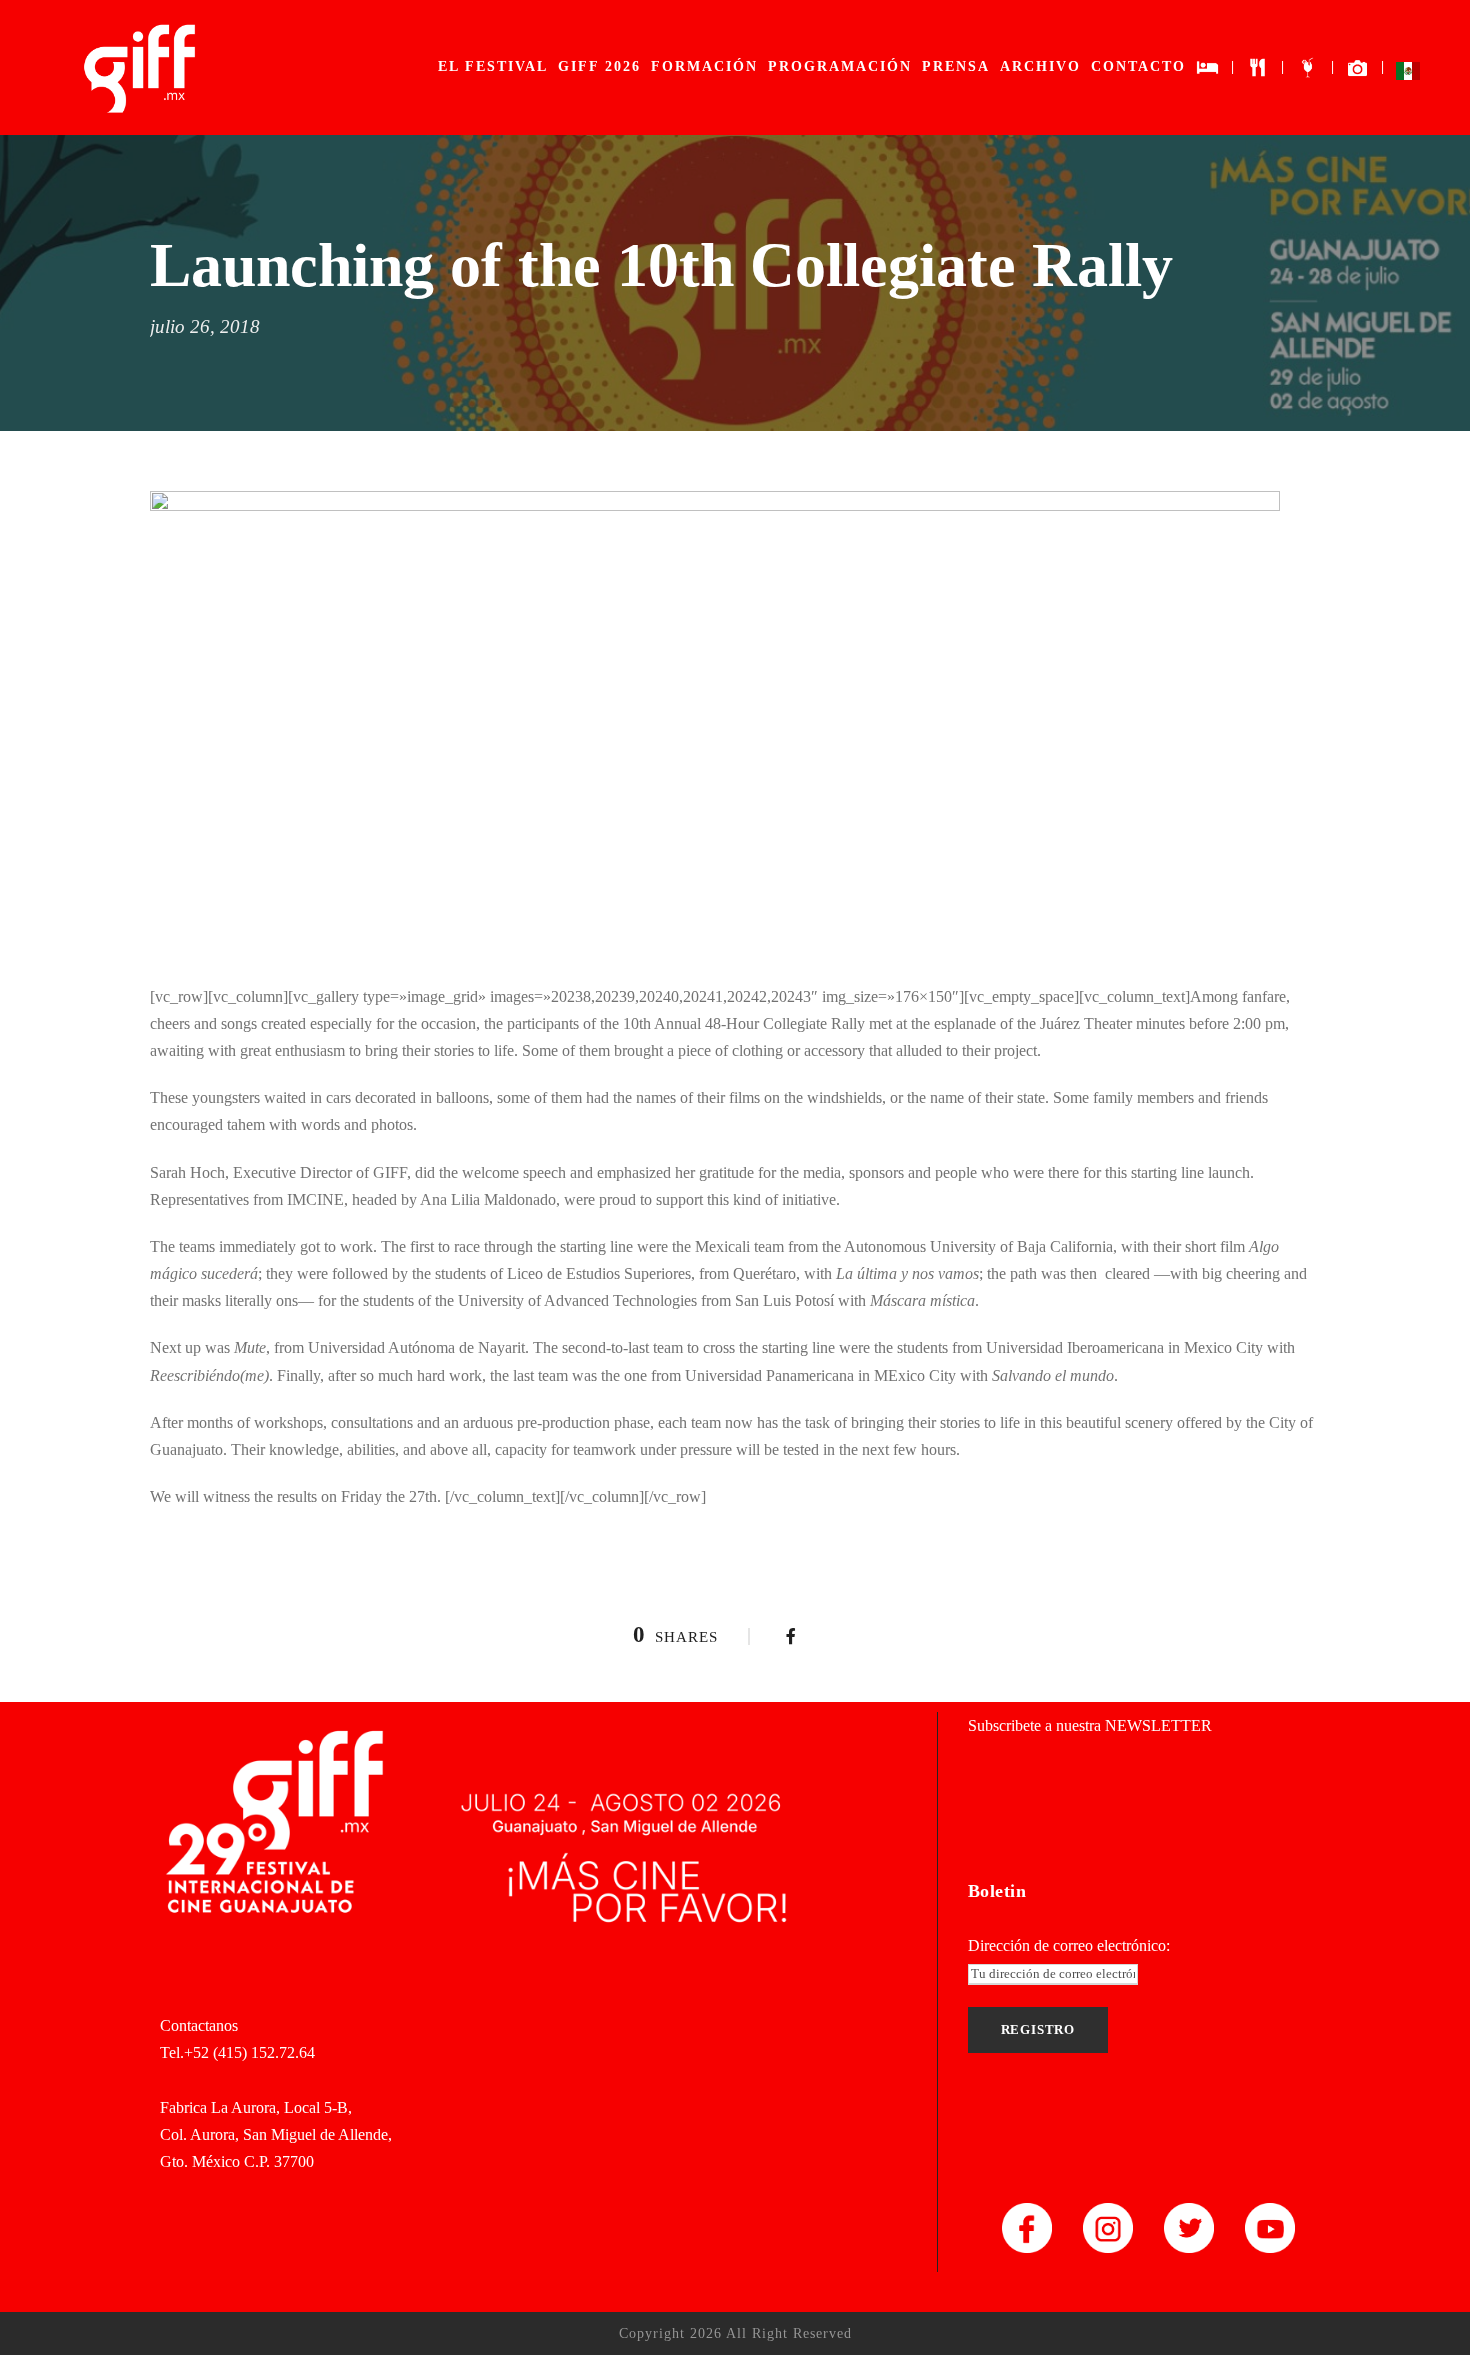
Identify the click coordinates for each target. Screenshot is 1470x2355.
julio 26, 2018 (205, 326)
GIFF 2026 (599, 66)
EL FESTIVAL (493, 66)
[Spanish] (1408, 75)
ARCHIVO (1040, 66)
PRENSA (956, 66)
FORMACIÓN (704, 66)
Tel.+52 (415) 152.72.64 (237, 2052)
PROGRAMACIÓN (840, 66)
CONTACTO (1138, 66)
